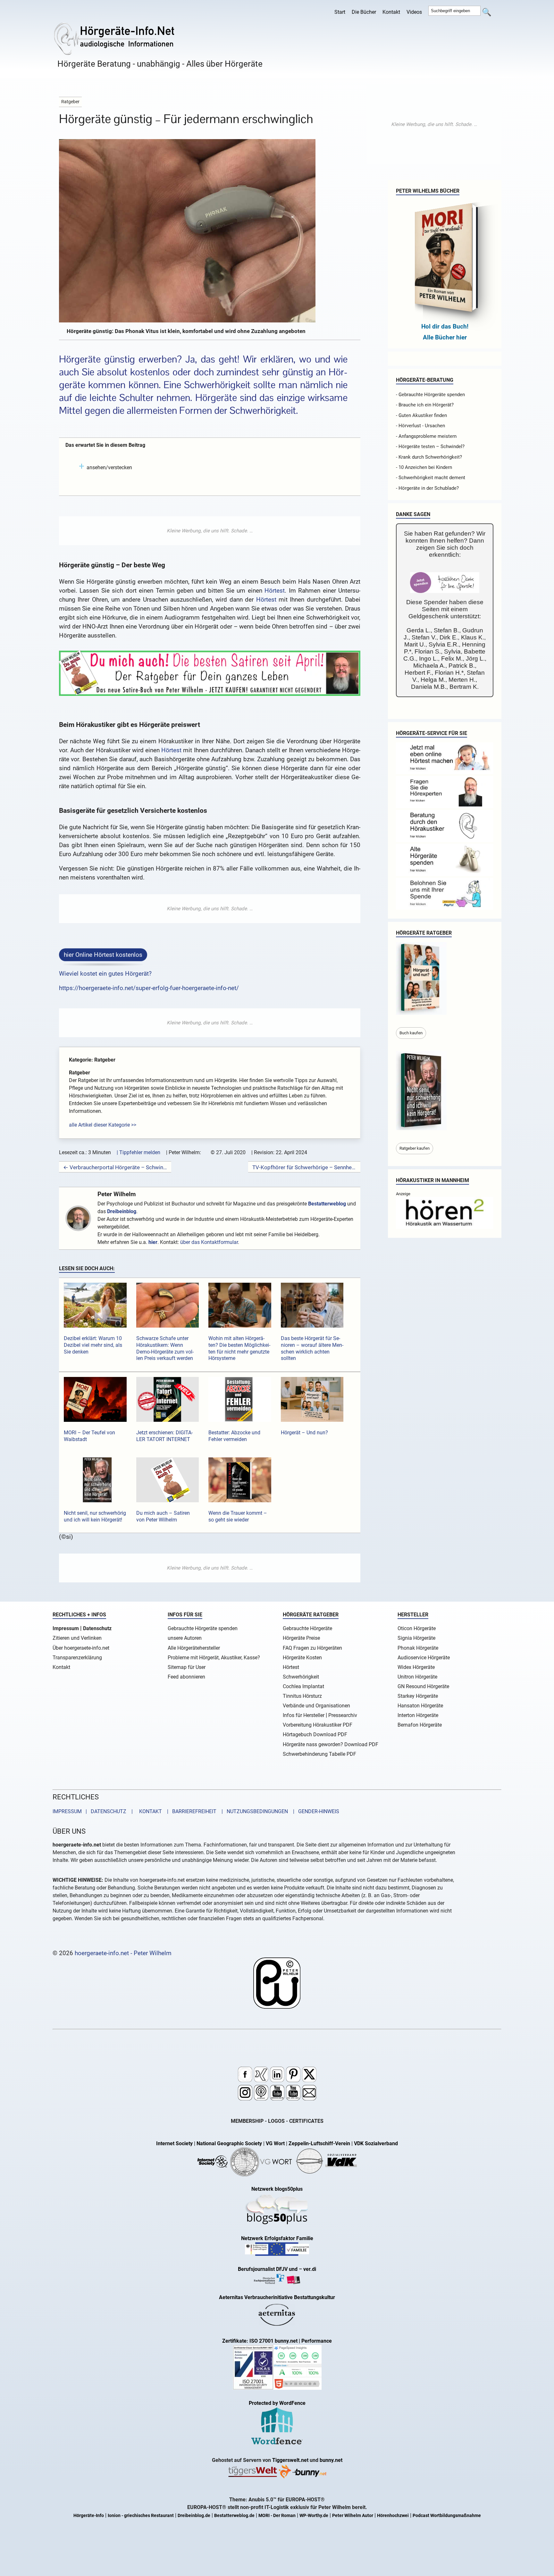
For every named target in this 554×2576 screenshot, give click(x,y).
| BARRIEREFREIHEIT (190, 1811)
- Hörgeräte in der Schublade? (427, 488)
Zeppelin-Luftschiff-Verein (319, 2143)
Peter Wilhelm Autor (353, 2516)
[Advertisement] (210, 531)
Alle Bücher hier (445, 337)
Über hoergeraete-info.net (81, 1648)
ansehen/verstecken (109, 467)
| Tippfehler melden (138, 1152)
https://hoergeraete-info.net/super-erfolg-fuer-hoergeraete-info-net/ (149, 988)
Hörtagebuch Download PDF (315, 1734)
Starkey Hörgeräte (418, 1696)
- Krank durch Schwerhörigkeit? (429, 457)
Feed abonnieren (186, 1677)
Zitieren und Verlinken (77, 1638)
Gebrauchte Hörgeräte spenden (203, 1628)
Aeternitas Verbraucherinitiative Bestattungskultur (277, 2297)
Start (340, 12)
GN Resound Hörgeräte (423, 1686)
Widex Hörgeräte (416, 1667)
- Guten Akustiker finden (421, 415)
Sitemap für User (187, 1667)
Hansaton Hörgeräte (420, 1706)
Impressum (66, 1628)
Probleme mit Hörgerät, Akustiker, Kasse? (214, 1658)
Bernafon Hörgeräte (420, 1725)
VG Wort (275, 2143)
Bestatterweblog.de (234, 2516)
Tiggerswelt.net (290, 2460)
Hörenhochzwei (393, 2516)
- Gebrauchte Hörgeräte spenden (430, 395)
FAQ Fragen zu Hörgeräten (312, 1648)
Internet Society (174, 2143)
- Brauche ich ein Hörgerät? (425, 405)
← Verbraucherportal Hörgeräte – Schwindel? (115, 1167)
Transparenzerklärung (77, 1658)
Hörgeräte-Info (89, 2516)
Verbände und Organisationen (316, 1706)
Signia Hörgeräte (416, 1638)
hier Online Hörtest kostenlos (103, 955)
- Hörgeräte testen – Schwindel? (430, 446)
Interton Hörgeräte (418, 1715)
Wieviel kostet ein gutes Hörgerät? (105, 974)
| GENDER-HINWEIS (314, 1811)
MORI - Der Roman (277, 2516)
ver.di (310, 2269)
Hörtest (275, 591)
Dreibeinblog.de (194, 2516)
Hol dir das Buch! (445, 326)
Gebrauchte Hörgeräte (307, 1628)
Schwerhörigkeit (301, 1677)
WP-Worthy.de (314, 2516)
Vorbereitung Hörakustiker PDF (318, 1725)
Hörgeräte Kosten (302, 1658)
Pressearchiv (343, 1715)
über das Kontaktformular (209, 1242)
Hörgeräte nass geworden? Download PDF (331, 1744)
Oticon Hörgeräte (417, 1628)
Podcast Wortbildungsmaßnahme (447, 2516)
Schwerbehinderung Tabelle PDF (319, 1754)
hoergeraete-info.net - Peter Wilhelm (123, 1953)
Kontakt (391, 12)
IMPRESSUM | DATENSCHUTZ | (94, 1811)
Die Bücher (364, 12)
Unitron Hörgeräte (417, 1677)
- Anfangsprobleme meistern (426, 436)
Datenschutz (97, 1628)
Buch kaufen (411, 1033)
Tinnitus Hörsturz (302, 1696)
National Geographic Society (229, 2143)
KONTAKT (149, 1811)
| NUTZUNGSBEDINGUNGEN (253, 1811)
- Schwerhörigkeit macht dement (431, 478)
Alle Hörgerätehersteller (194, 1648)
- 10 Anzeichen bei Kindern (424, 467)
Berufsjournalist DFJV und (268, 2269)
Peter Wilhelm (117, 1194)
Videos (414, 12)
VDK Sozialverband (376, 2143)
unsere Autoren (185, 1638)
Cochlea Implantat (303, 1686)
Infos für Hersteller (304, 1715)
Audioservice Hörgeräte (424, 1658)
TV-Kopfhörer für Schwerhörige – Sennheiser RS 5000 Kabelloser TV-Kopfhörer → (304, 1167)
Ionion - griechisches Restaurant (141, 2516)
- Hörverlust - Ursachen (420, 426)
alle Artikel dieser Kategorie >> (103, 1125)
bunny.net (331, 2460)
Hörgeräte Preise (301, 1638)
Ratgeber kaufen (415, 1148)
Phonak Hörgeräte (418, 1648)
